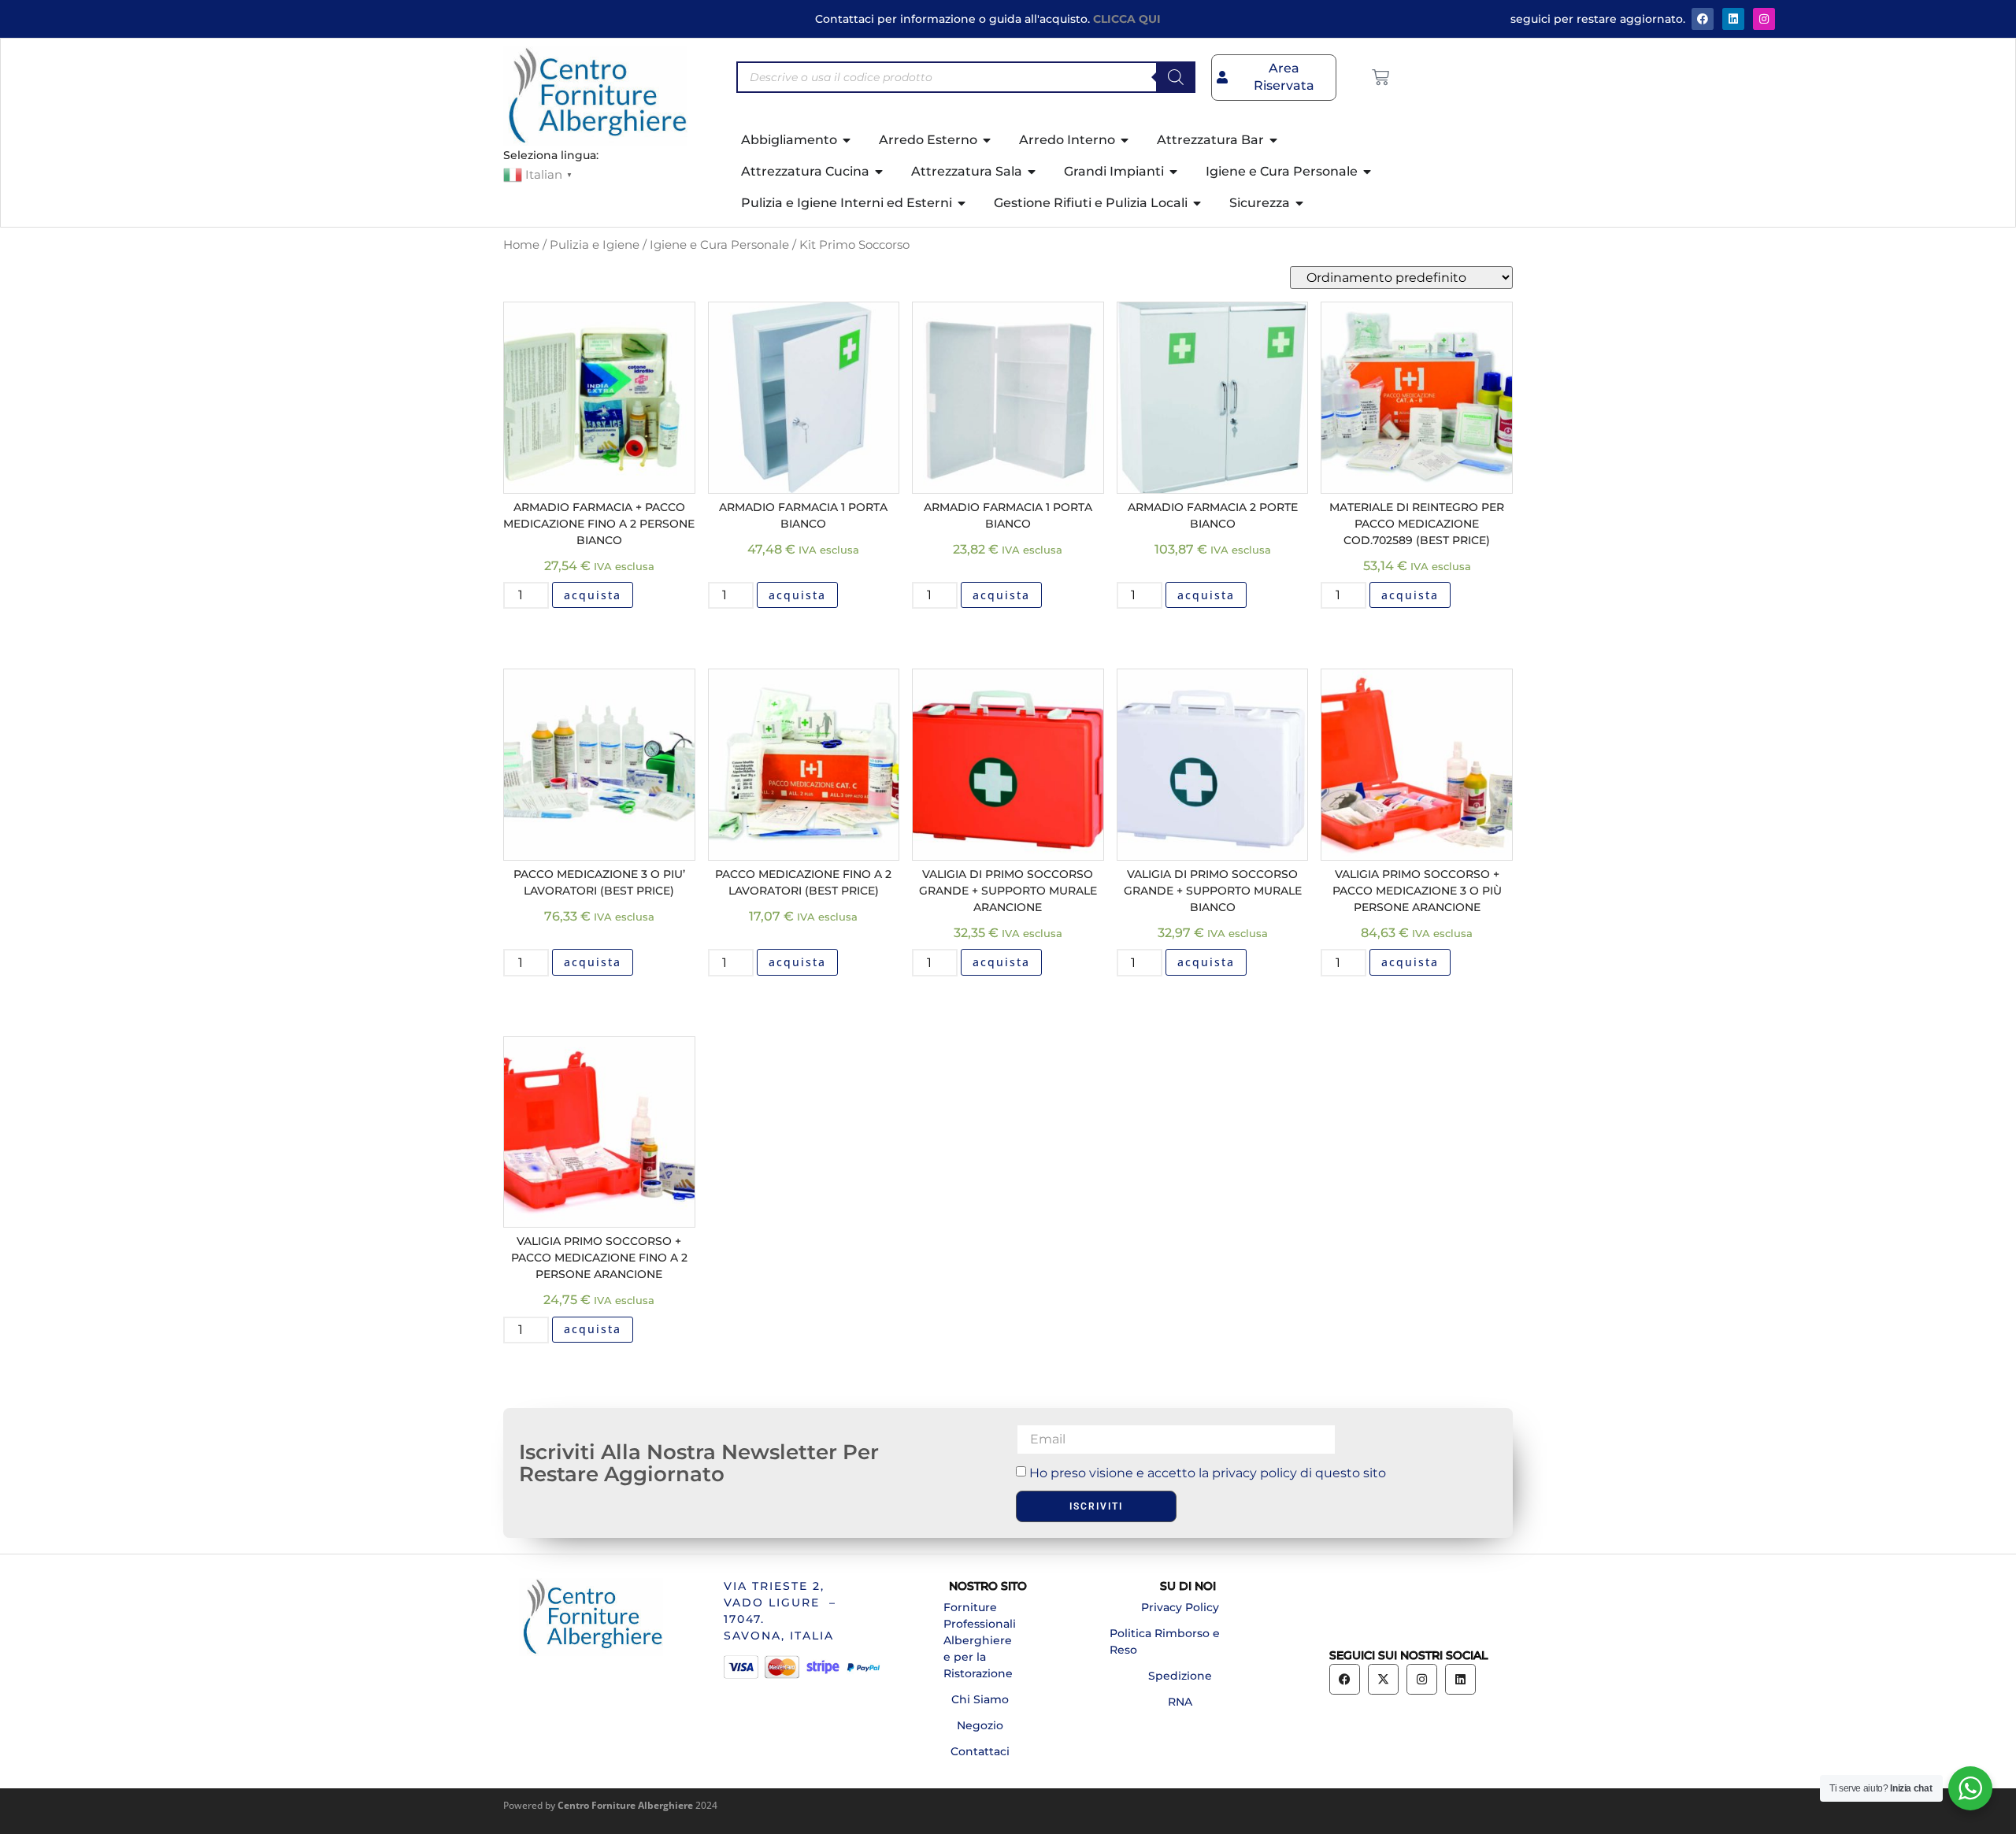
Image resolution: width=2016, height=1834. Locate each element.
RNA (1180, 1702)
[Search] (1176, 77)
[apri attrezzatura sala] (1032, 172)
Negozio (980, 1725)
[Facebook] (1703, 19)
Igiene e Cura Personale (719, 245)
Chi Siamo (980, 1699)
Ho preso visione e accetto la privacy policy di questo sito (1208, 1473)
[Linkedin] (1460, 1679)
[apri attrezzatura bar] (1274, 140)
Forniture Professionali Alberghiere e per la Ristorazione (980, 1640)
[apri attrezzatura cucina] (880, 172)
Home (521, 245)
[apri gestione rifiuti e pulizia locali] (1198, 203)
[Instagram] (1764, 19)
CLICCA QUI (1127, 19)
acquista (593, 595)
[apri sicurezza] (1300, 203)
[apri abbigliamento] (847, 140)
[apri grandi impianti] (1174, 172)
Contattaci (980, 1751)
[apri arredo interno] (1125, 140)
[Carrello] (1380, 77)
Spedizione (1180, 1676)
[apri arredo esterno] (988, 140)
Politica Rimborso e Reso (1165, 1641)
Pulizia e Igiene (595, 245)
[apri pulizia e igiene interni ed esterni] (962, 203)
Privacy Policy (1180, 1607)
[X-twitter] (1383, 1679)
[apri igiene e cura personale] (1368, 172)
